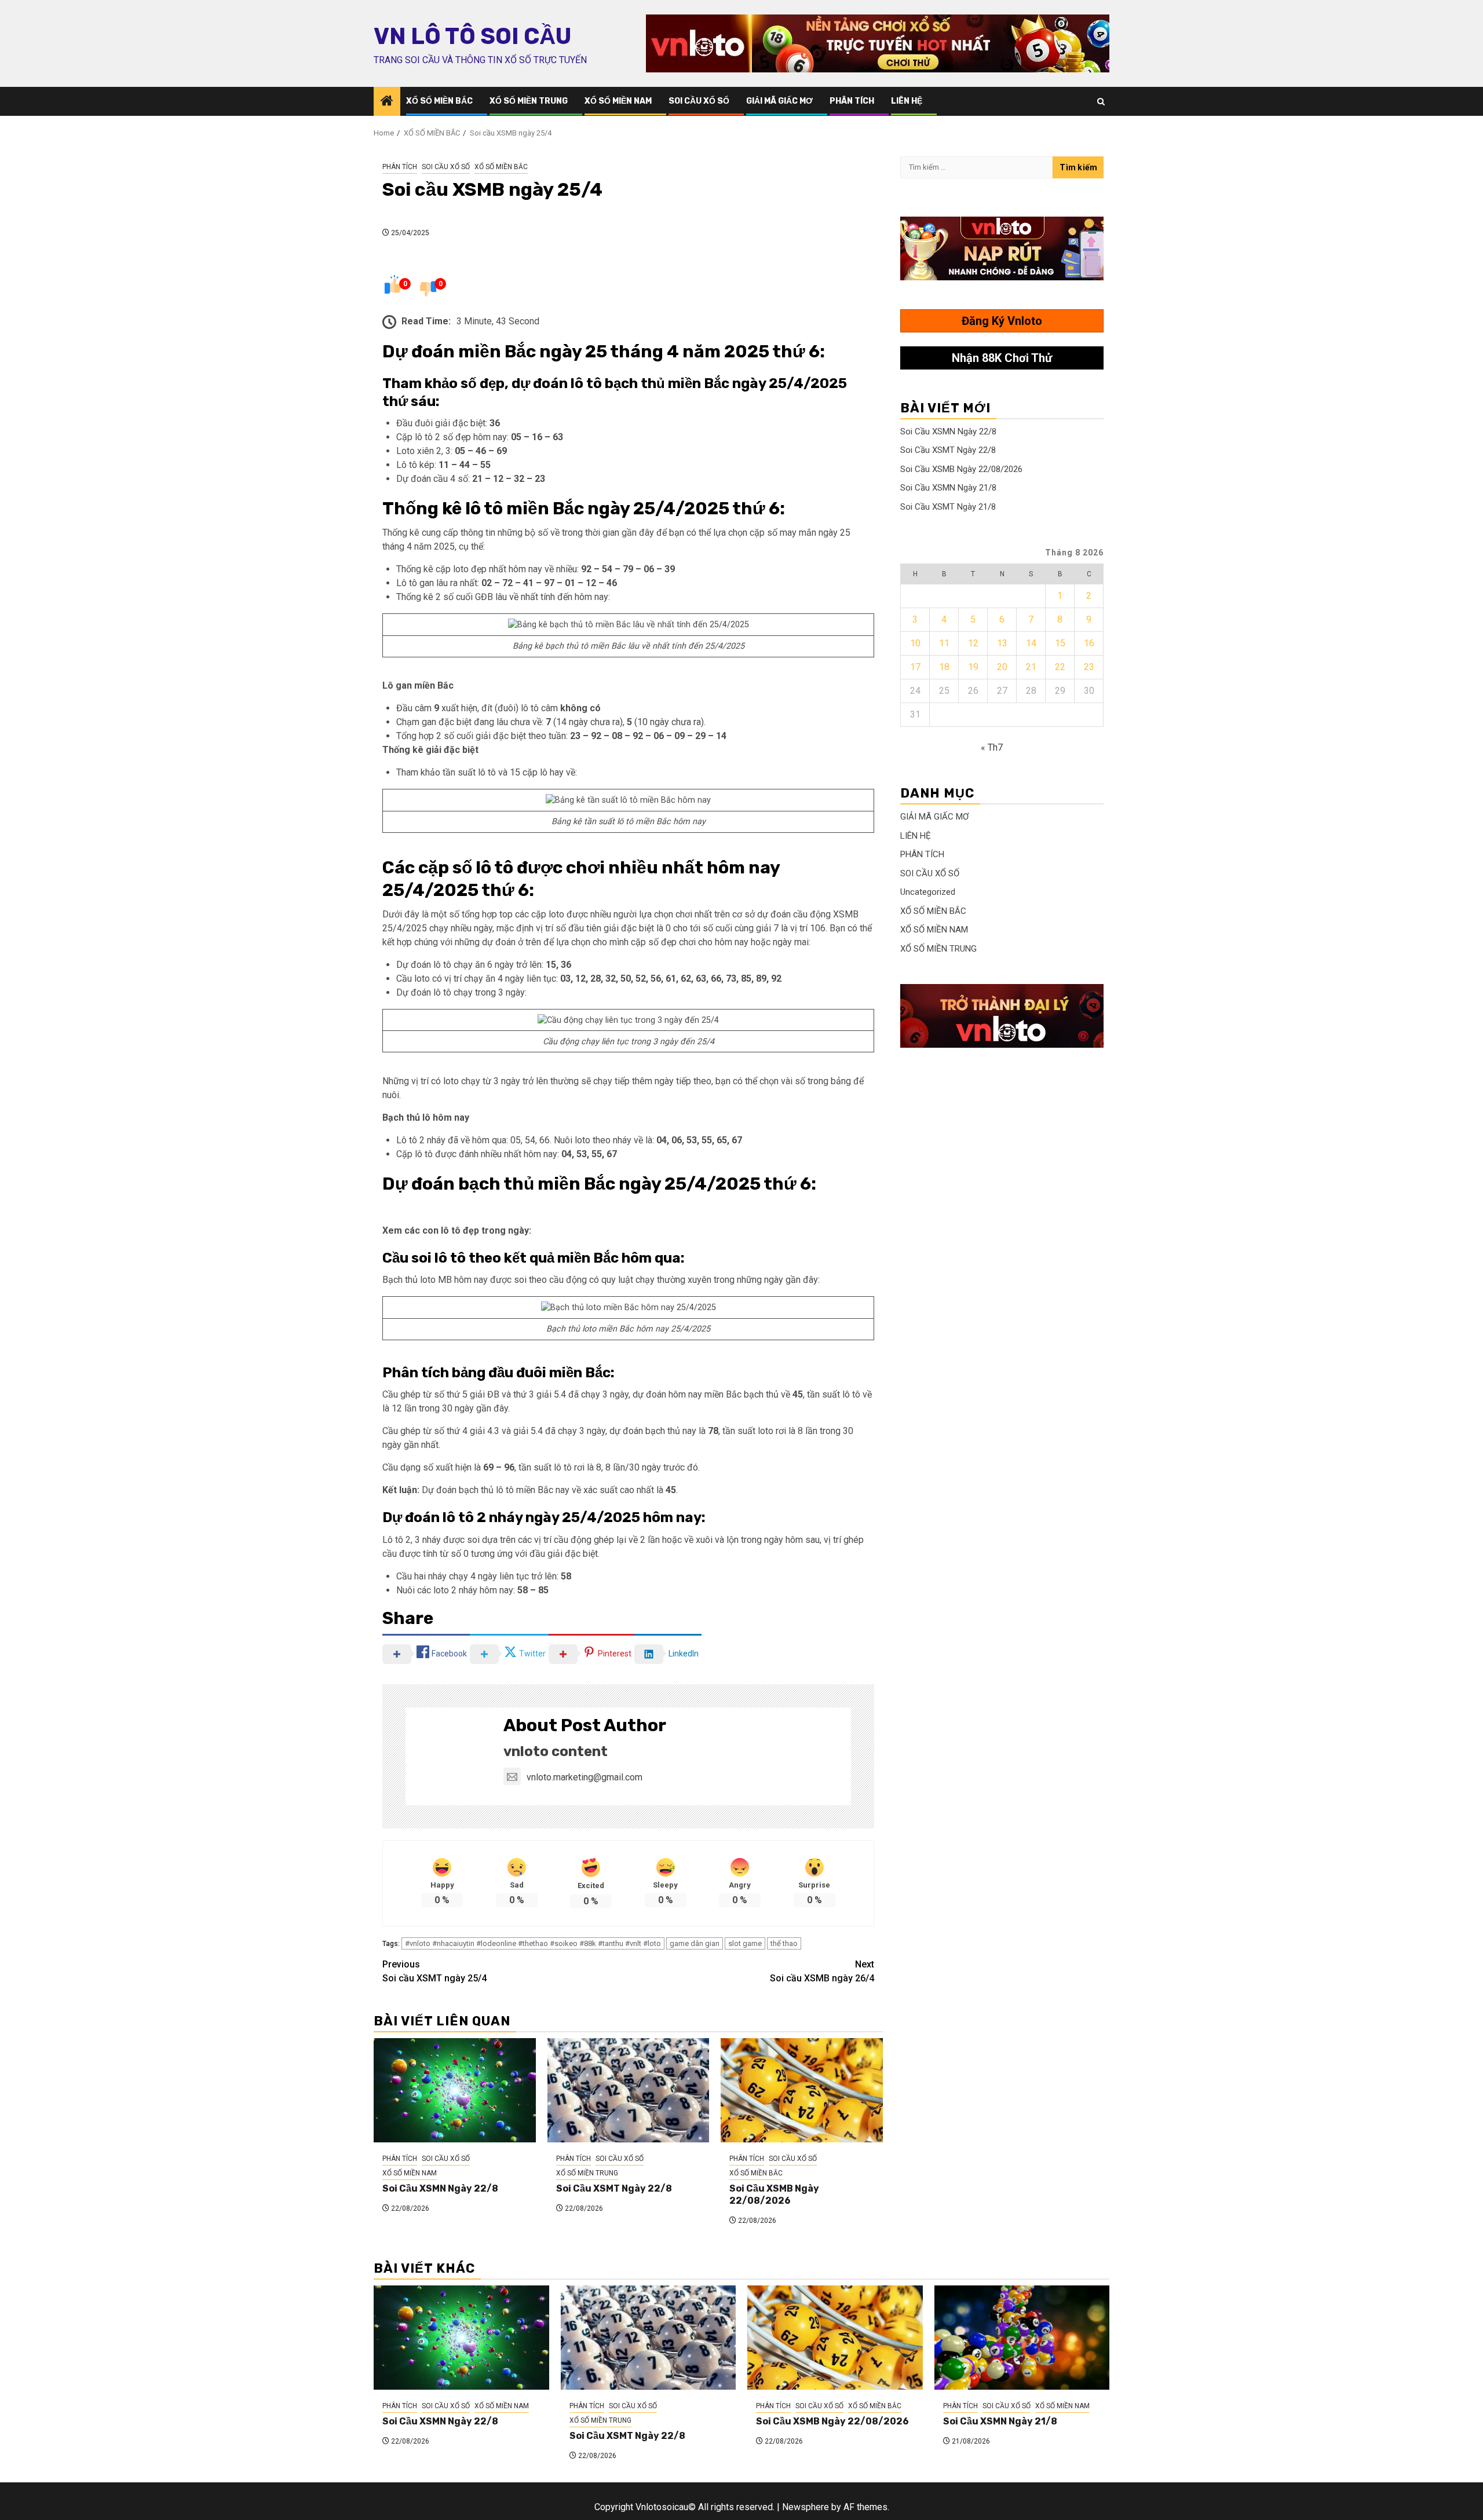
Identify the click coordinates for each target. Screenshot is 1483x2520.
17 (915, 667)
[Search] (1101, 102)
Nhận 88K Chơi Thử (1002, 358)
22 (1060, 667)
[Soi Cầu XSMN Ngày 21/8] (1022, 2338)
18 (944, 667)
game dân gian (695, 1943)
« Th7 (992, 747)
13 (1002, 643)
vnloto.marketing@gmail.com (585, 1777)
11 (944, 643)
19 (973, 667)
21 (1031, 667)
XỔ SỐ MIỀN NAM (618, 101)
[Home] (387, 102)
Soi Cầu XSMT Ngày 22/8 (614, 2188)
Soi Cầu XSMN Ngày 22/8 (440, 2188)
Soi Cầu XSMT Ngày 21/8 (948, 507)
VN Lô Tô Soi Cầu (472, 36)
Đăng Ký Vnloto (1002, 321)
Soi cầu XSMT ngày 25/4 (434, 1971)
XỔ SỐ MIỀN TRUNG (529, 101)
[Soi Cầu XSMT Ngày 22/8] (629, 2090)
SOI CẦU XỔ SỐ (699, 101)
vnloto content (556, 1751)
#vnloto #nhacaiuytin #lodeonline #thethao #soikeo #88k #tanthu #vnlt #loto (533, 1943)
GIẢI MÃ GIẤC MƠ (779, 101)
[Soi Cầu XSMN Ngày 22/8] (455, 2090)
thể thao (784, 1943)
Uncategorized (928, 892)
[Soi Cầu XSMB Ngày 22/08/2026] (802, 2090)
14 (1031, 643)
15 (1060, 643)
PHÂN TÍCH (852, 101)
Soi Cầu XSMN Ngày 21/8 (948, 488)
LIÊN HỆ (907, 101)
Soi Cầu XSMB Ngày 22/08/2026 (774, 2195)
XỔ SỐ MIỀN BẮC (439, 101)
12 (973, 643)
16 (1089, 643)
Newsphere (806, 2507)
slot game (745, 1943)
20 (1002, 667)
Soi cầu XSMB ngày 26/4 (822, 1971)
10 (915, 643)
